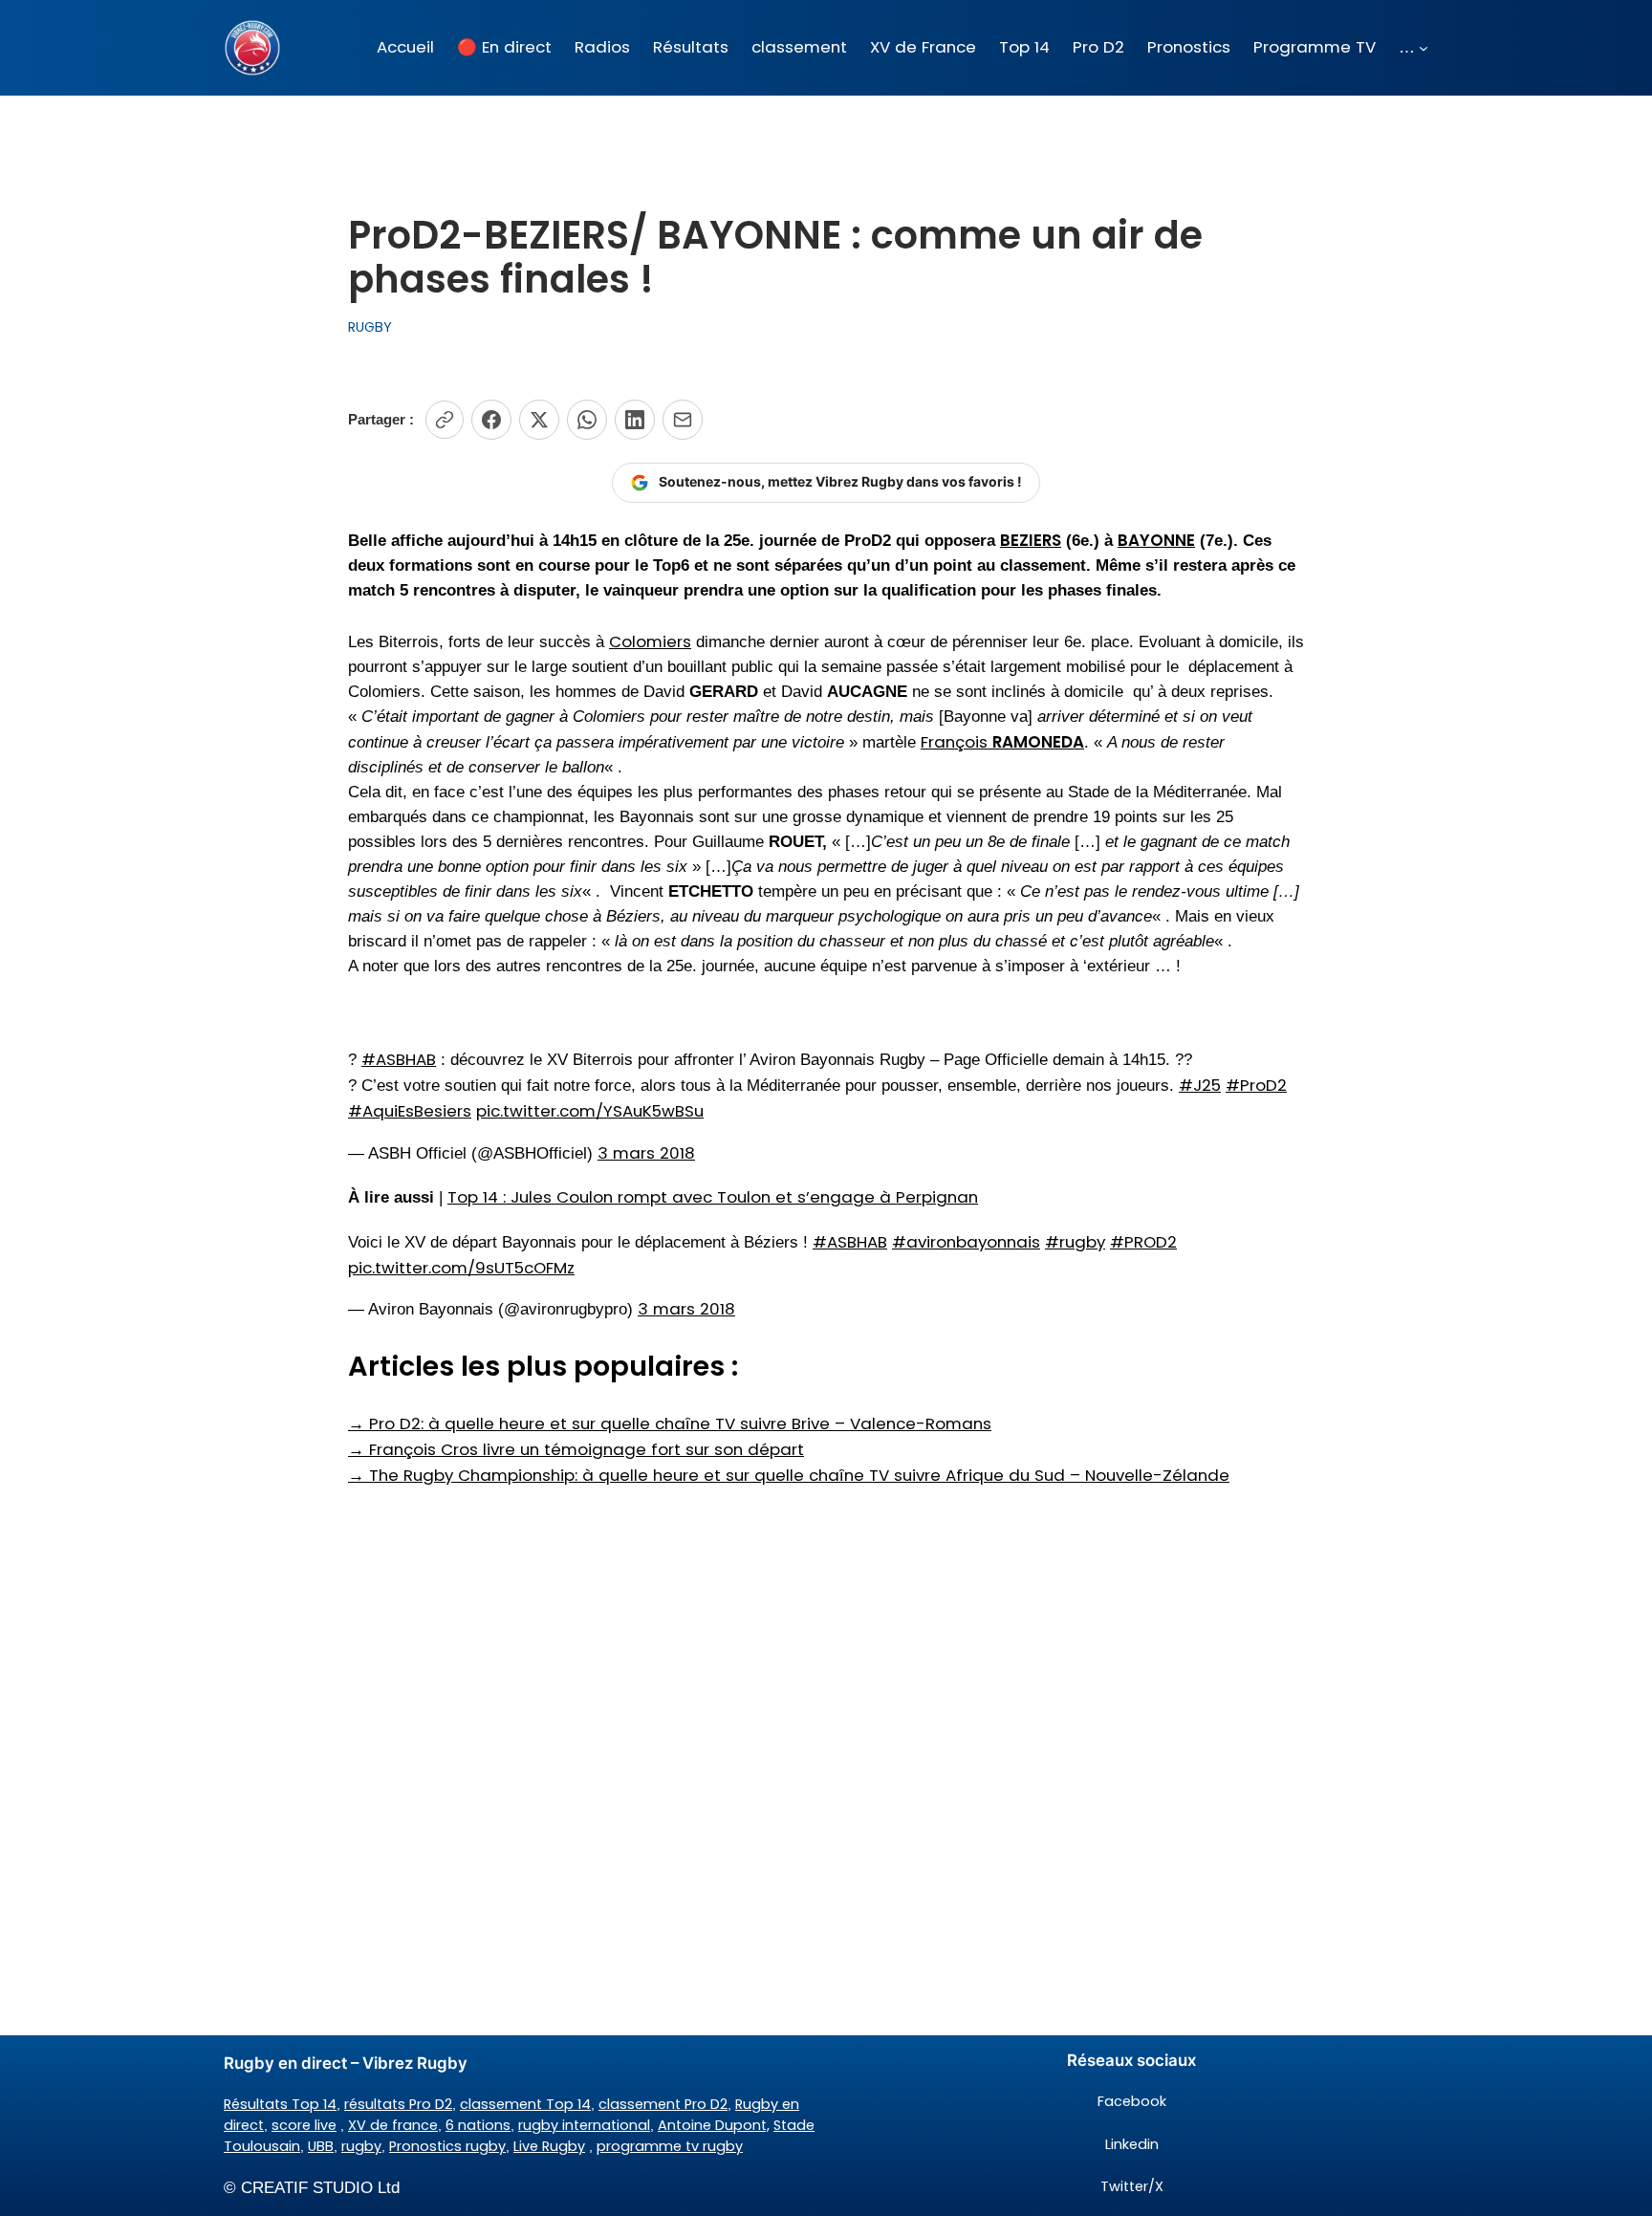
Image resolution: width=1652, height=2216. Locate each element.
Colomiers (650, 641)
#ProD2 (1256, 1085)
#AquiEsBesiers (410, 1111)
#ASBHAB (399, 1059)
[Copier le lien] (445, 420)
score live (304, 2125)
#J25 (1200, 1085)
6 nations (478, 2125)
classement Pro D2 (663, 2104)
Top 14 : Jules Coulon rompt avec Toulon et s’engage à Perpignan (713, 1197)
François (1002, 742)
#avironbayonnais (966, 1242)
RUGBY (370, 327)
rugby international (584, 2125)
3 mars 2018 (646, 1153)
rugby (361, 2146)
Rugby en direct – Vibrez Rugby (346, 2063)
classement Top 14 (525, 2104)
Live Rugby (549, 2146)
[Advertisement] (826, 1640)
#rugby (1075, 1242)
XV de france (393, 2125)
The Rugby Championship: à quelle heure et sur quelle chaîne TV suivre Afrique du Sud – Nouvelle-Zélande (789, 1475)
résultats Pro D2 (398, 2104)
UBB (321, 2146)
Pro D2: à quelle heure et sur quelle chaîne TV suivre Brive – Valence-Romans (670, 1423)
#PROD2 (1143, 1242)
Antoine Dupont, (714, 2125)
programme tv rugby (670, 2146)
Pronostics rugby (447, 2146)
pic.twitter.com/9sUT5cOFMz (461, 1268)
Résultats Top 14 (280, 2104)
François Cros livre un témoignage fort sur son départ (576, 1449)
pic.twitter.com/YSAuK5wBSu (590, 1111)
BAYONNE (1156, 540)
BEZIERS (1031, 540)
